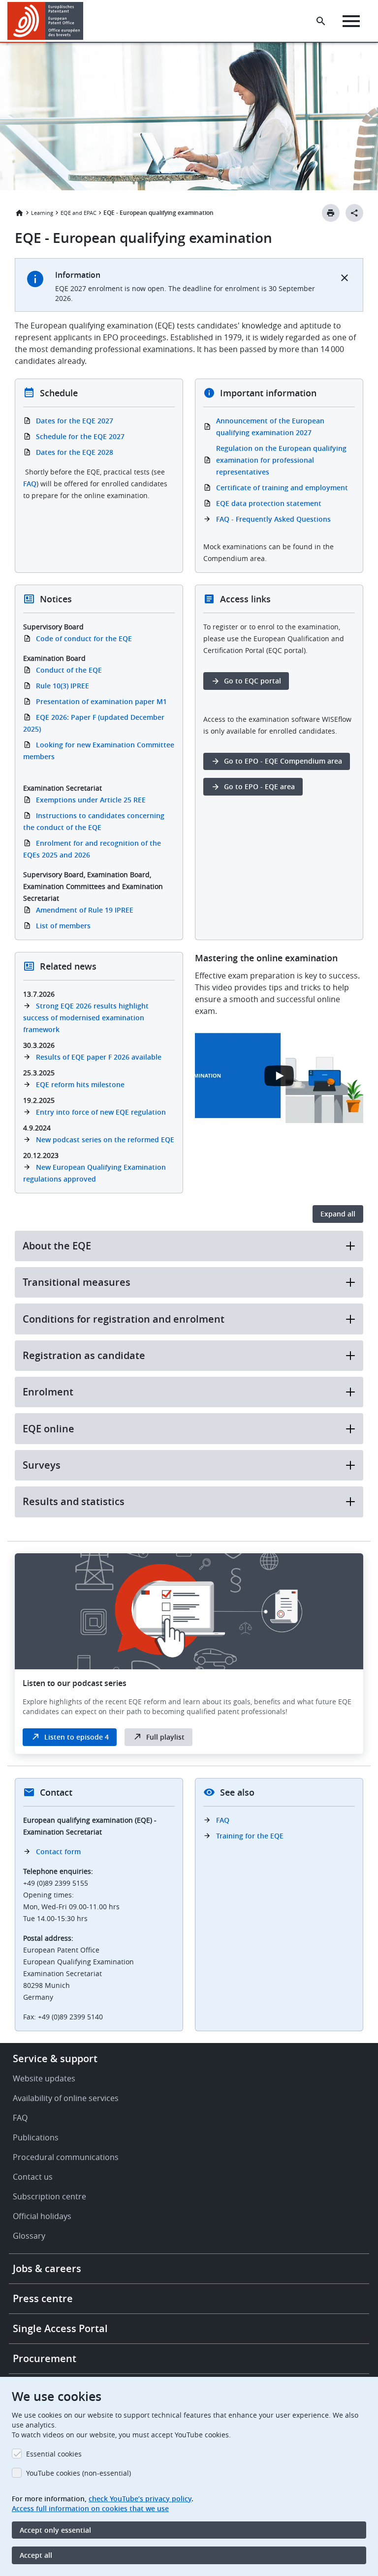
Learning (42, 213)
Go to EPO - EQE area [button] (259, 786)
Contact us (33, 2177)
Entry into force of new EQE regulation (101, 1112)
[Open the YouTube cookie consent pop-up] (279, 1076)
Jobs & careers (47, 2268)
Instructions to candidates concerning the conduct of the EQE (94, 821)
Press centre (43, 2298)
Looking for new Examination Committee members (99, 751)
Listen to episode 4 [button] (77, 1737)
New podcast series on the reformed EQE (105, 1140)
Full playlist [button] (165, 1737)
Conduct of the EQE (69, 670)
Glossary (29, 2236)
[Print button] (331, 213)
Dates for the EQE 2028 (75, 452)
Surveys (42, 1465)
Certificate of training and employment (282, 488)
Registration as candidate (84, 1355)
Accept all (36, 2555)
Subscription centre (49, 2196)
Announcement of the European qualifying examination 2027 (270, 427)
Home (19, 213)
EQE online (48, 1429)
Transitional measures (77, 1282)
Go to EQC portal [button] (252, 681)
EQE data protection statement (269, 503)
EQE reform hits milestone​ (80, 1084)
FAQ (30, 484)
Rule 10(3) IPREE (63, 686)
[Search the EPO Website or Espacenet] (321, 21)
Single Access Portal (60, 2328)
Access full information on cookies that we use (90, 2508)
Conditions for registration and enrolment (124, 1319)
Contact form (58, 1851)
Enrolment (48, 1392)
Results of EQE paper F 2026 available (99, 1057)
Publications (36, 2137)
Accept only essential (55, 2530)
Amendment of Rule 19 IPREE (85, 910)
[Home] (46, 21)
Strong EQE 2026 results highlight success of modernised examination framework (86, 1018)
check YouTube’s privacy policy (140, 2499)
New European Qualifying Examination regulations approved (94, 1173)
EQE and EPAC (79, 213)
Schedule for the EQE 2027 (80, 436)
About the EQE (57, 1246)
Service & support (55, 2058)
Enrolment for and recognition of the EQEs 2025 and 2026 (92, 849)
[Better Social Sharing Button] (354, 213)
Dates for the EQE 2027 (75, 421)
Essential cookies (54, 2454)
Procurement (45, 2358)
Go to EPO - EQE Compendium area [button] (283, 761)
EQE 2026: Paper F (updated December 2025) (94, 723)
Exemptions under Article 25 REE (91, 800)
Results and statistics (74, 1501)
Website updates (44, 2078)
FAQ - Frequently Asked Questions (273, 519)
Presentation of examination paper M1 (101, 701)
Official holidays (42, 2216)
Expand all (338, 1214)
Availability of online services (66, 2098)
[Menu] (351, 21)
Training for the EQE (250, 1836)
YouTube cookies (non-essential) (79, 2473)
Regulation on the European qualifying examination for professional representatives (281, 460)
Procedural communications (66, 2157)
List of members (63, 926)
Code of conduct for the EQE (84, 638)
